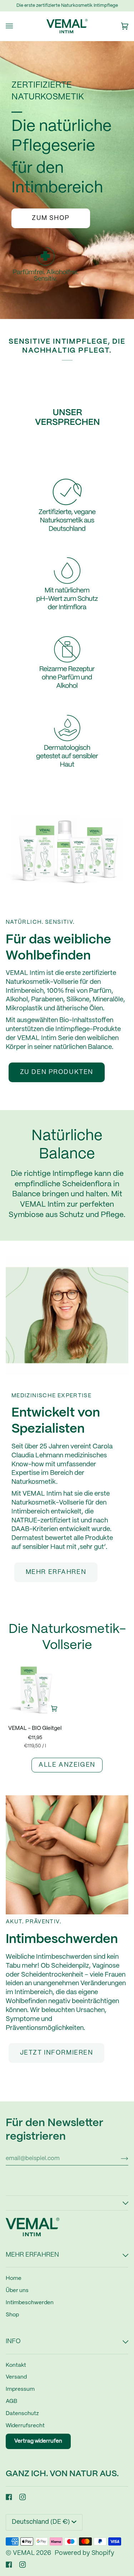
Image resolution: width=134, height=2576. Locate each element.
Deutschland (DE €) (41, 2522)
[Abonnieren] (119, 2159)
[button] (67, 2203)
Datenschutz (22, 2414)
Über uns (17, 2291)
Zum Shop (51, 218)
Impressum (20, 2389)
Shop (12, 2315)
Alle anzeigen (67, 1765)
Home (14, 2278)
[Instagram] (23, 2497)
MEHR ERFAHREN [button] (32, 2255)
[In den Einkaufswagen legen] (54, 1709)
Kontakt (16, 2365)
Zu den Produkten (57, 1072)
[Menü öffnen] (16, 26)
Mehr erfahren (56, 1572)
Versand (16, 2377)
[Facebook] (9, 2497)
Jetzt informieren (57, 2053)
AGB (11, 2401)
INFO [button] (13, 2342)
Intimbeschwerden (30, 2303)
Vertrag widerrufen (38, 2441)
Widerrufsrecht (25, 2426)
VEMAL (24, 2553)
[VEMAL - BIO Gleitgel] (35, 1690)
